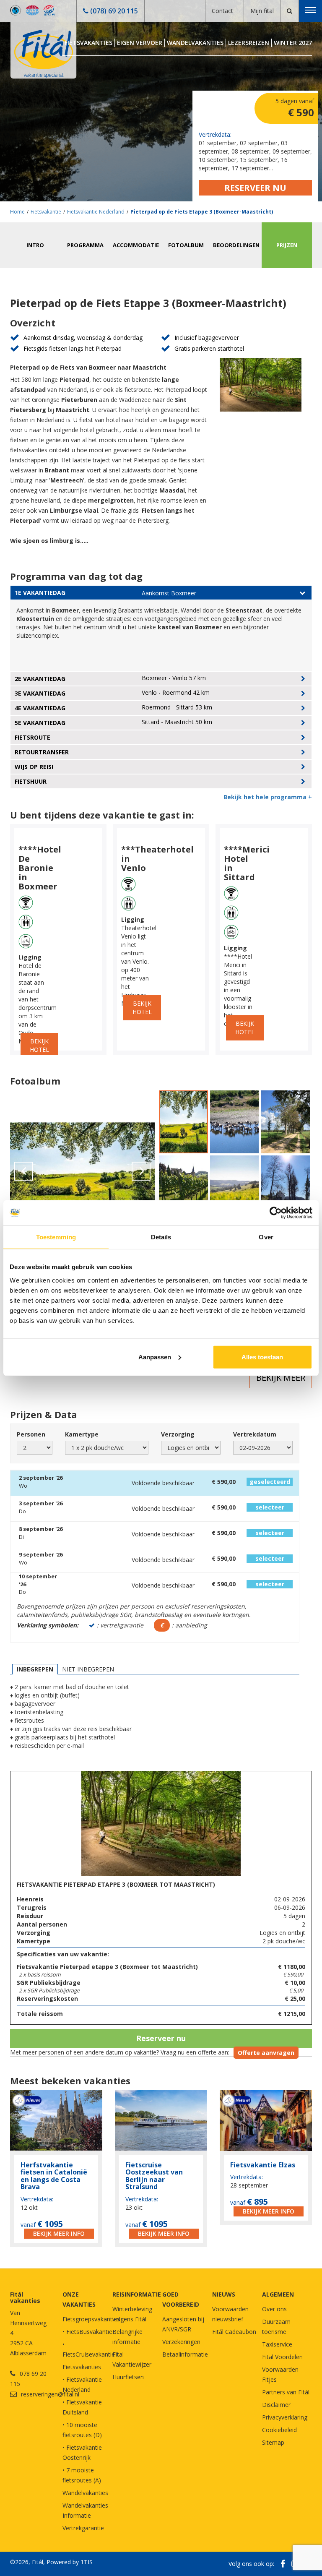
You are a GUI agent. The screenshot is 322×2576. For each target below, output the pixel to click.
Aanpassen (155, 1357)
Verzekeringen (181, 2342)
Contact (222, 11)
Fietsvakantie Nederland (96, 212)
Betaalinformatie (185, 2354)
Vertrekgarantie (83, 2528)
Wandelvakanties (195, 43)
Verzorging (178, 1434)
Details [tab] (161, 1237)
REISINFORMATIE (137, 2294)
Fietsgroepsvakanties (91, 2319)
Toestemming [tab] (56, 1237)
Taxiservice (277, 2344)
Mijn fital (262, 11)
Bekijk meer (281, 1378)
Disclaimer (276, 2405)
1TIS (87, 2562)
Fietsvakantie (46, 212)
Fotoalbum (186, 245)
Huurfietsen (128, 2377)
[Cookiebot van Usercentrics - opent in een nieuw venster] (276, 1213)
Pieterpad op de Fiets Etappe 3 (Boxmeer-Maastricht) (202, 212)
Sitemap (273, 2442)
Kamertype (82, 1434)
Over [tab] (266, 1237)
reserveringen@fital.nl (50, 2394)
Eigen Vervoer (140, 43)
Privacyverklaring (285, 2417)
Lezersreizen (249, 43)
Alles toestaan (262, 1357)
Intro (35, 245)
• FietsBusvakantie (87, 2332)
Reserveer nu (255, 188)
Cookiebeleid (279, 2430)
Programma (85, 245)
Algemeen (278, 2294)
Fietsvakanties (88, 43)
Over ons (274, 2309)
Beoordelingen (236, 245)
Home (17, 212)
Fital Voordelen (282, 2357)
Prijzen (287, 245)
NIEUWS (224, 2294)
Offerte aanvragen (266, 2053)
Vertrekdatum (255, 1434)
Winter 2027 (293, 43)
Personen (31, 1434)
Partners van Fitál (286, 2392)
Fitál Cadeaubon (234, 2332)
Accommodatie (136, 245)
